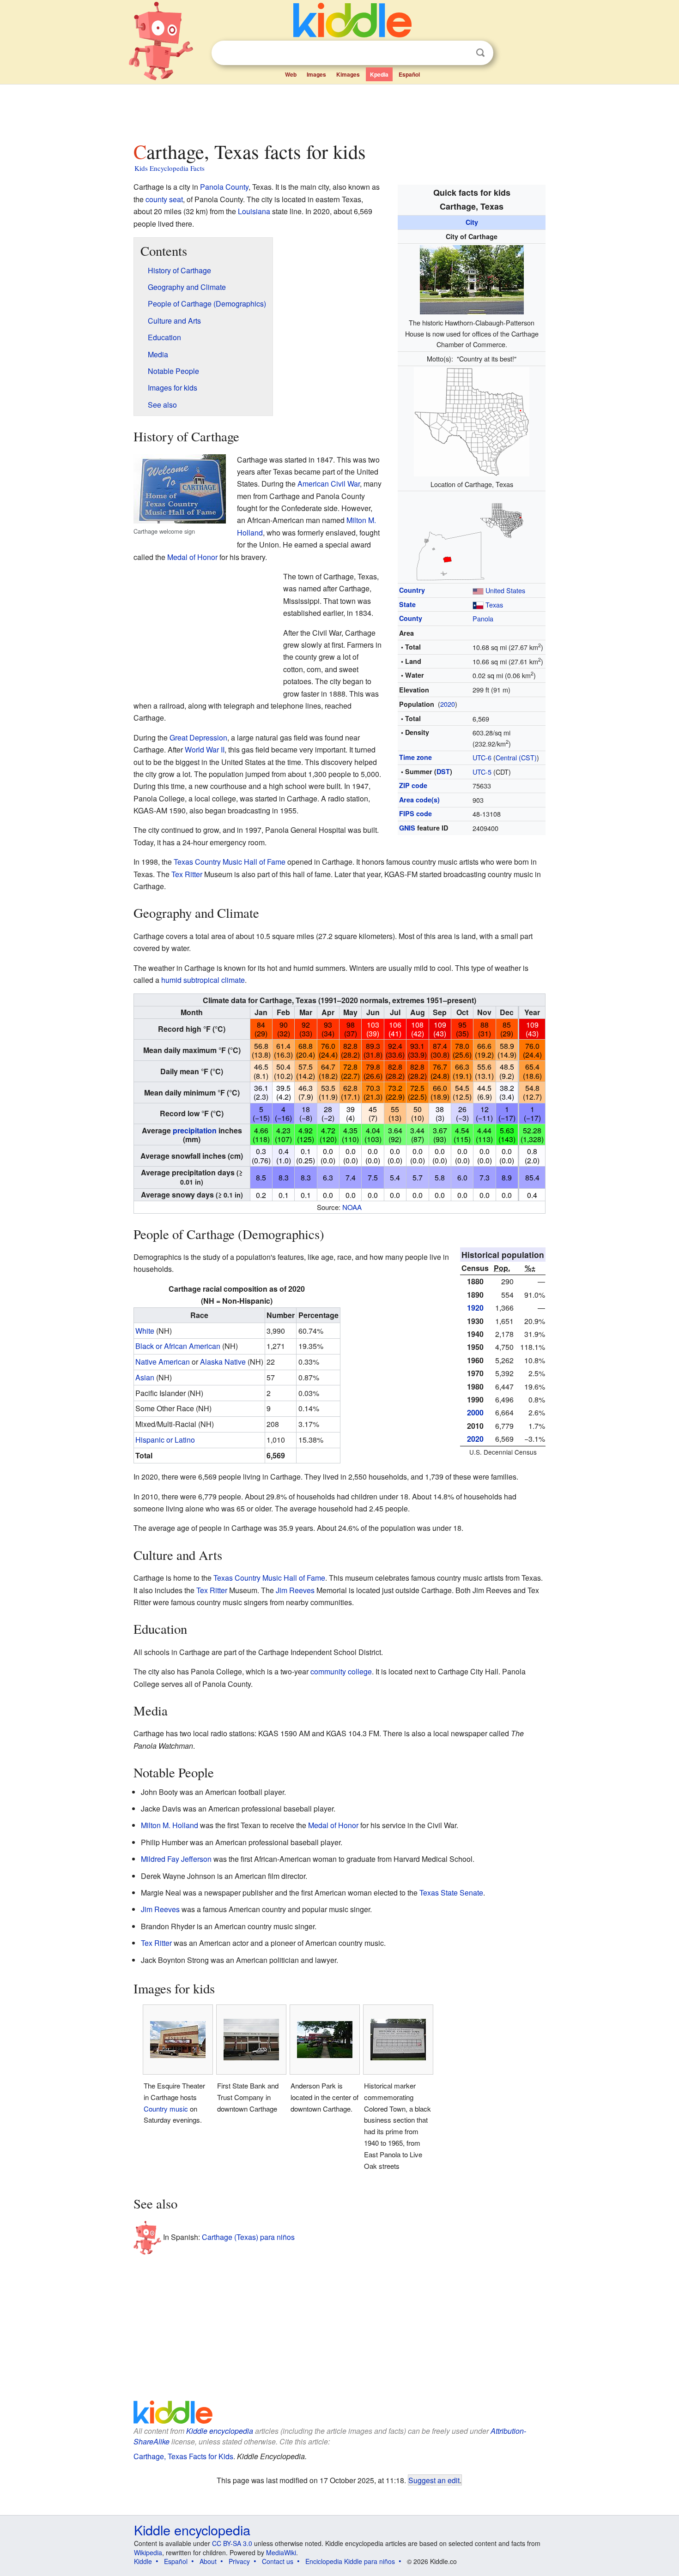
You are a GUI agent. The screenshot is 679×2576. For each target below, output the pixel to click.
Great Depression (198, 737)
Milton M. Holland (170, 1825)
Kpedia (379, 74)
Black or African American (178, 1346)
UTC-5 (482, 772)
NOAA (352, 1207)
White (145, 1331)
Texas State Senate (451, 1893)
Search (480, 53)
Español (409, 74)
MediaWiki (281, 2552)
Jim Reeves (295, 1590)
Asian (145, 1377)
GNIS (407, 828)
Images (316, 74)
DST (443, 771)
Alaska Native (223, 1362)
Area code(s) (419, 800)
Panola (483, 618)
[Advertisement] (339, 110)
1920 (475, 1308)
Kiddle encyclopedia (220, 2431)
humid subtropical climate (203, 980)
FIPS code (415, 813)
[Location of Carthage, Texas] (472, 421)
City (472, 222)
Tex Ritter (187, 874)
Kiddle (143, 2561)
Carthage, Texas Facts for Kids (183, 2456)
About (208, 2561)
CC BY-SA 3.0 (232, 2543)
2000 (475, 1412)
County (411, 618)
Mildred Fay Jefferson (176, 1859)
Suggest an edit (434, 2480)
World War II (205, 749)
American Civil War (329, 484)
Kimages (348, 74)
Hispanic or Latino (165, 1440)
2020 (448, 704)
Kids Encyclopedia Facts (170, 168)
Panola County (224, 187)
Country (412, 590)
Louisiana (254, 211)
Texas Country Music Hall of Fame (230, 862)
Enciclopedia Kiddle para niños (350, 2561)
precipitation (195, 1130)
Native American (163, 1362)
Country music (166, 2109)
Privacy (239, 2561)
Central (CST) (516, 757)
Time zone (415, 757)
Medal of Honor (192, 557)
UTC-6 (482, 757)
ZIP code (413, 785)
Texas (494, 605)
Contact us (278, 2561)
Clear (461, 53)
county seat (164, 199)
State (407, 604)
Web (291, 74)
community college (341, 1671)
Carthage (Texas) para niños (248, 2237)
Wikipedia (148, 2552)
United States (505, 590)
